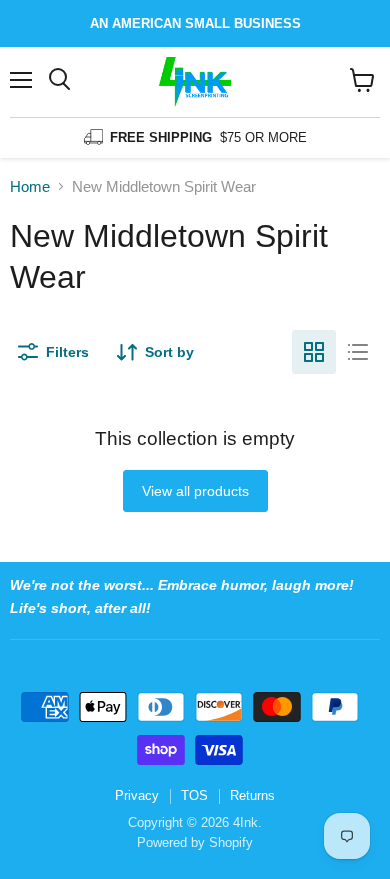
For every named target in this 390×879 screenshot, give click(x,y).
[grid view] (314, 352)
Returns (252, 795)
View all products (195, 491)
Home (30, 186)
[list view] (358, 352)
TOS (194, 795)
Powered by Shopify (195, 842)
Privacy (137, 795)
